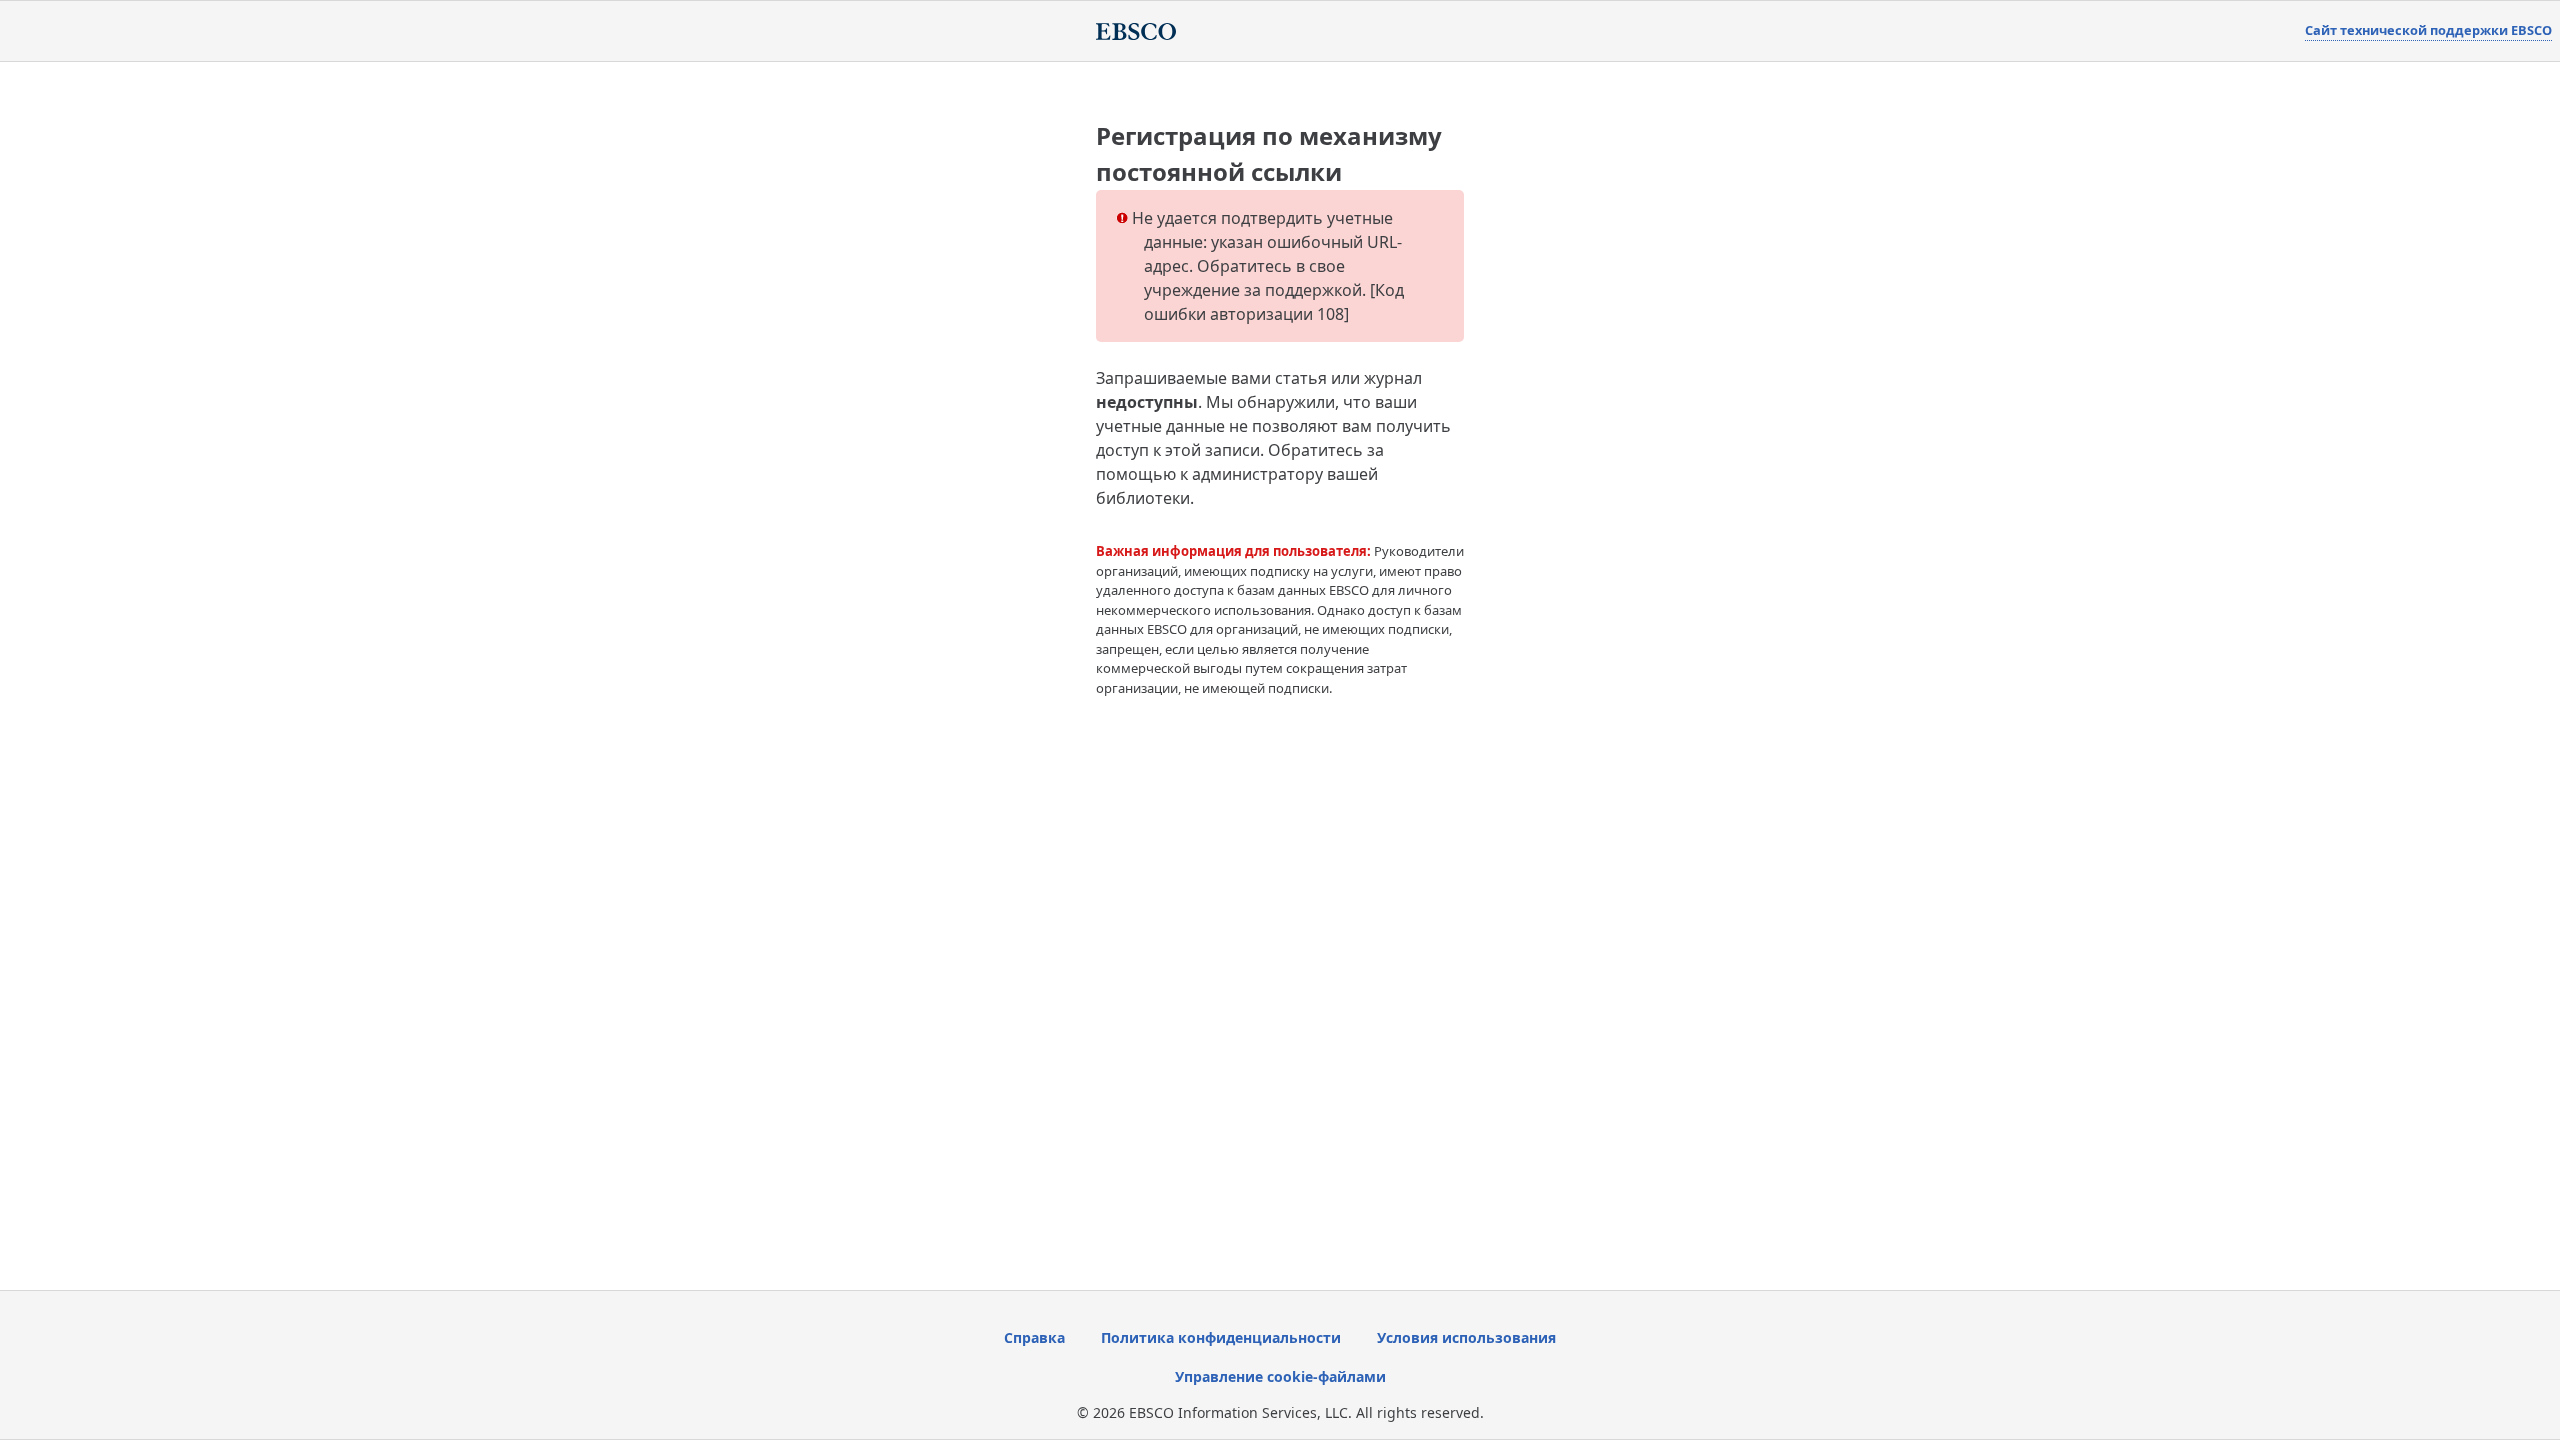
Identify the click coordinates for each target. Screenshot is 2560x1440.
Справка (1034, 1337)
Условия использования (1466, 1337)
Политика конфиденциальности (1221, 1337)
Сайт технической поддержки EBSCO (2428, 30)
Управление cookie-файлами (1280, 1376)
